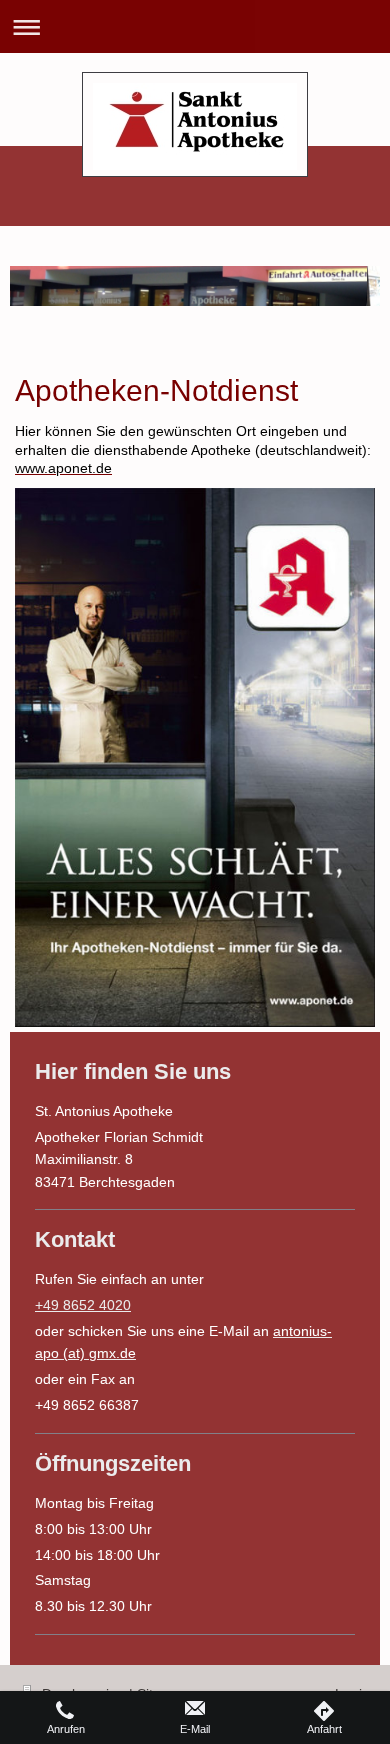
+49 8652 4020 (83, 1305)
